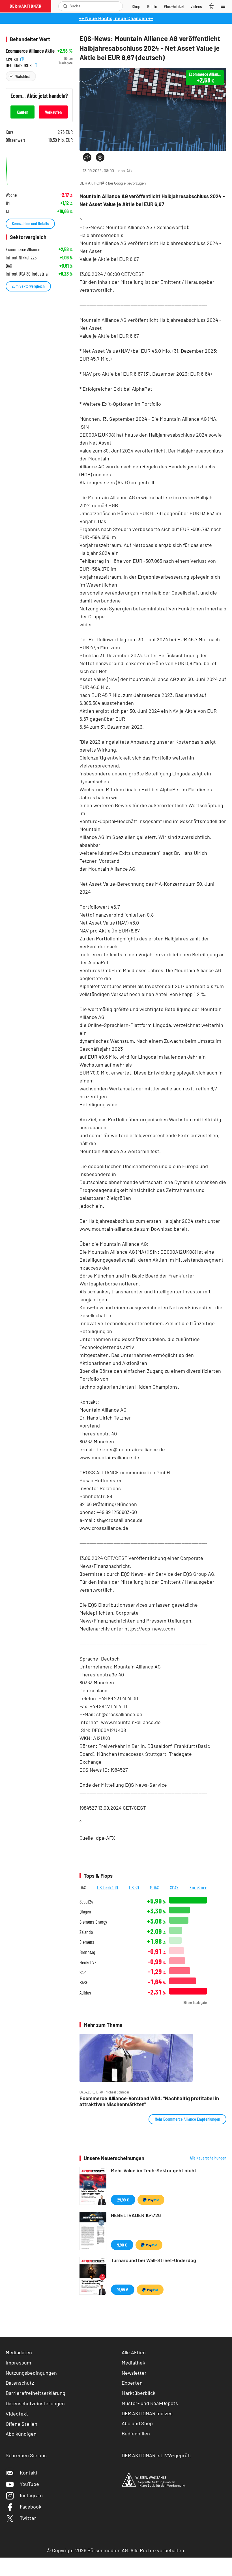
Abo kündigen (21, 2434)
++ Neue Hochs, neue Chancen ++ (116, 18)
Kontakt (29, 2473)
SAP (83, 1972)
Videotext (17, 2414)
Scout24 (86, 1902)
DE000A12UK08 (19, 64)
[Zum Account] (152, 6)
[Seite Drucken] (100, 157)
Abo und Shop (137, 2423)
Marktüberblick (138, 2393)
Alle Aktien (134, 2352)
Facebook (31, 2507)
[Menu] (225, 6)
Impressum (18, 2363)
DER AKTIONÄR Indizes (147, 2413)
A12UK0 (12, 59)
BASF (84, 1982)
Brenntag (87, 1952)
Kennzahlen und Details (30, 223)
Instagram (31, 2495)
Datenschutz (20, 2383)
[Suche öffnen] (65, 6)
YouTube (29, 2484)
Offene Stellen (22, 2424)
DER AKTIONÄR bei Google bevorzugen (113, 183)
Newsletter (134, 2373)
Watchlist (22, 76)
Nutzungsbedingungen (31, 2373)
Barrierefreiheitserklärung (36, 2393)
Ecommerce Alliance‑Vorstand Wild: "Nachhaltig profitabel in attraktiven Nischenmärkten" (149, 2101)
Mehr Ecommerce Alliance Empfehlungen (187, 2119)
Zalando (86, 1932)
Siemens (87, 1942)
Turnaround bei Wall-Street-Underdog (153, 2260)
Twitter (28, 2518)
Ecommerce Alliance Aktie (30, 51)
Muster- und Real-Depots (150, 2403)
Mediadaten (19, 2352)
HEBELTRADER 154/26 (136, 2215)
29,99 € (123, 2200)
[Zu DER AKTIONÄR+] (174, 6)
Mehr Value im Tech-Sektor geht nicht (154, 2170)
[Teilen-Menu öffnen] (87, 157)
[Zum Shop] (136, 6)
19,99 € (123, 2290)
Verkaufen (53, 112)
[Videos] (196, 6)
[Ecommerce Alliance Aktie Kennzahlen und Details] (39, 166)
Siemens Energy (93, 1922)
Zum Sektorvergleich (28, 286)
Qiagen (85, 1912)
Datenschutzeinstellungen (35, 2403)
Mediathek (133, 2363)
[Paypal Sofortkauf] (151, 2200)
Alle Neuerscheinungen (208, 2158)
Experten (132, 2383)
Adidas (85, 1993)
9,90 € (122, 2245)
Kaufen (22, 112)
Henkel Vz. (88, 1962)
